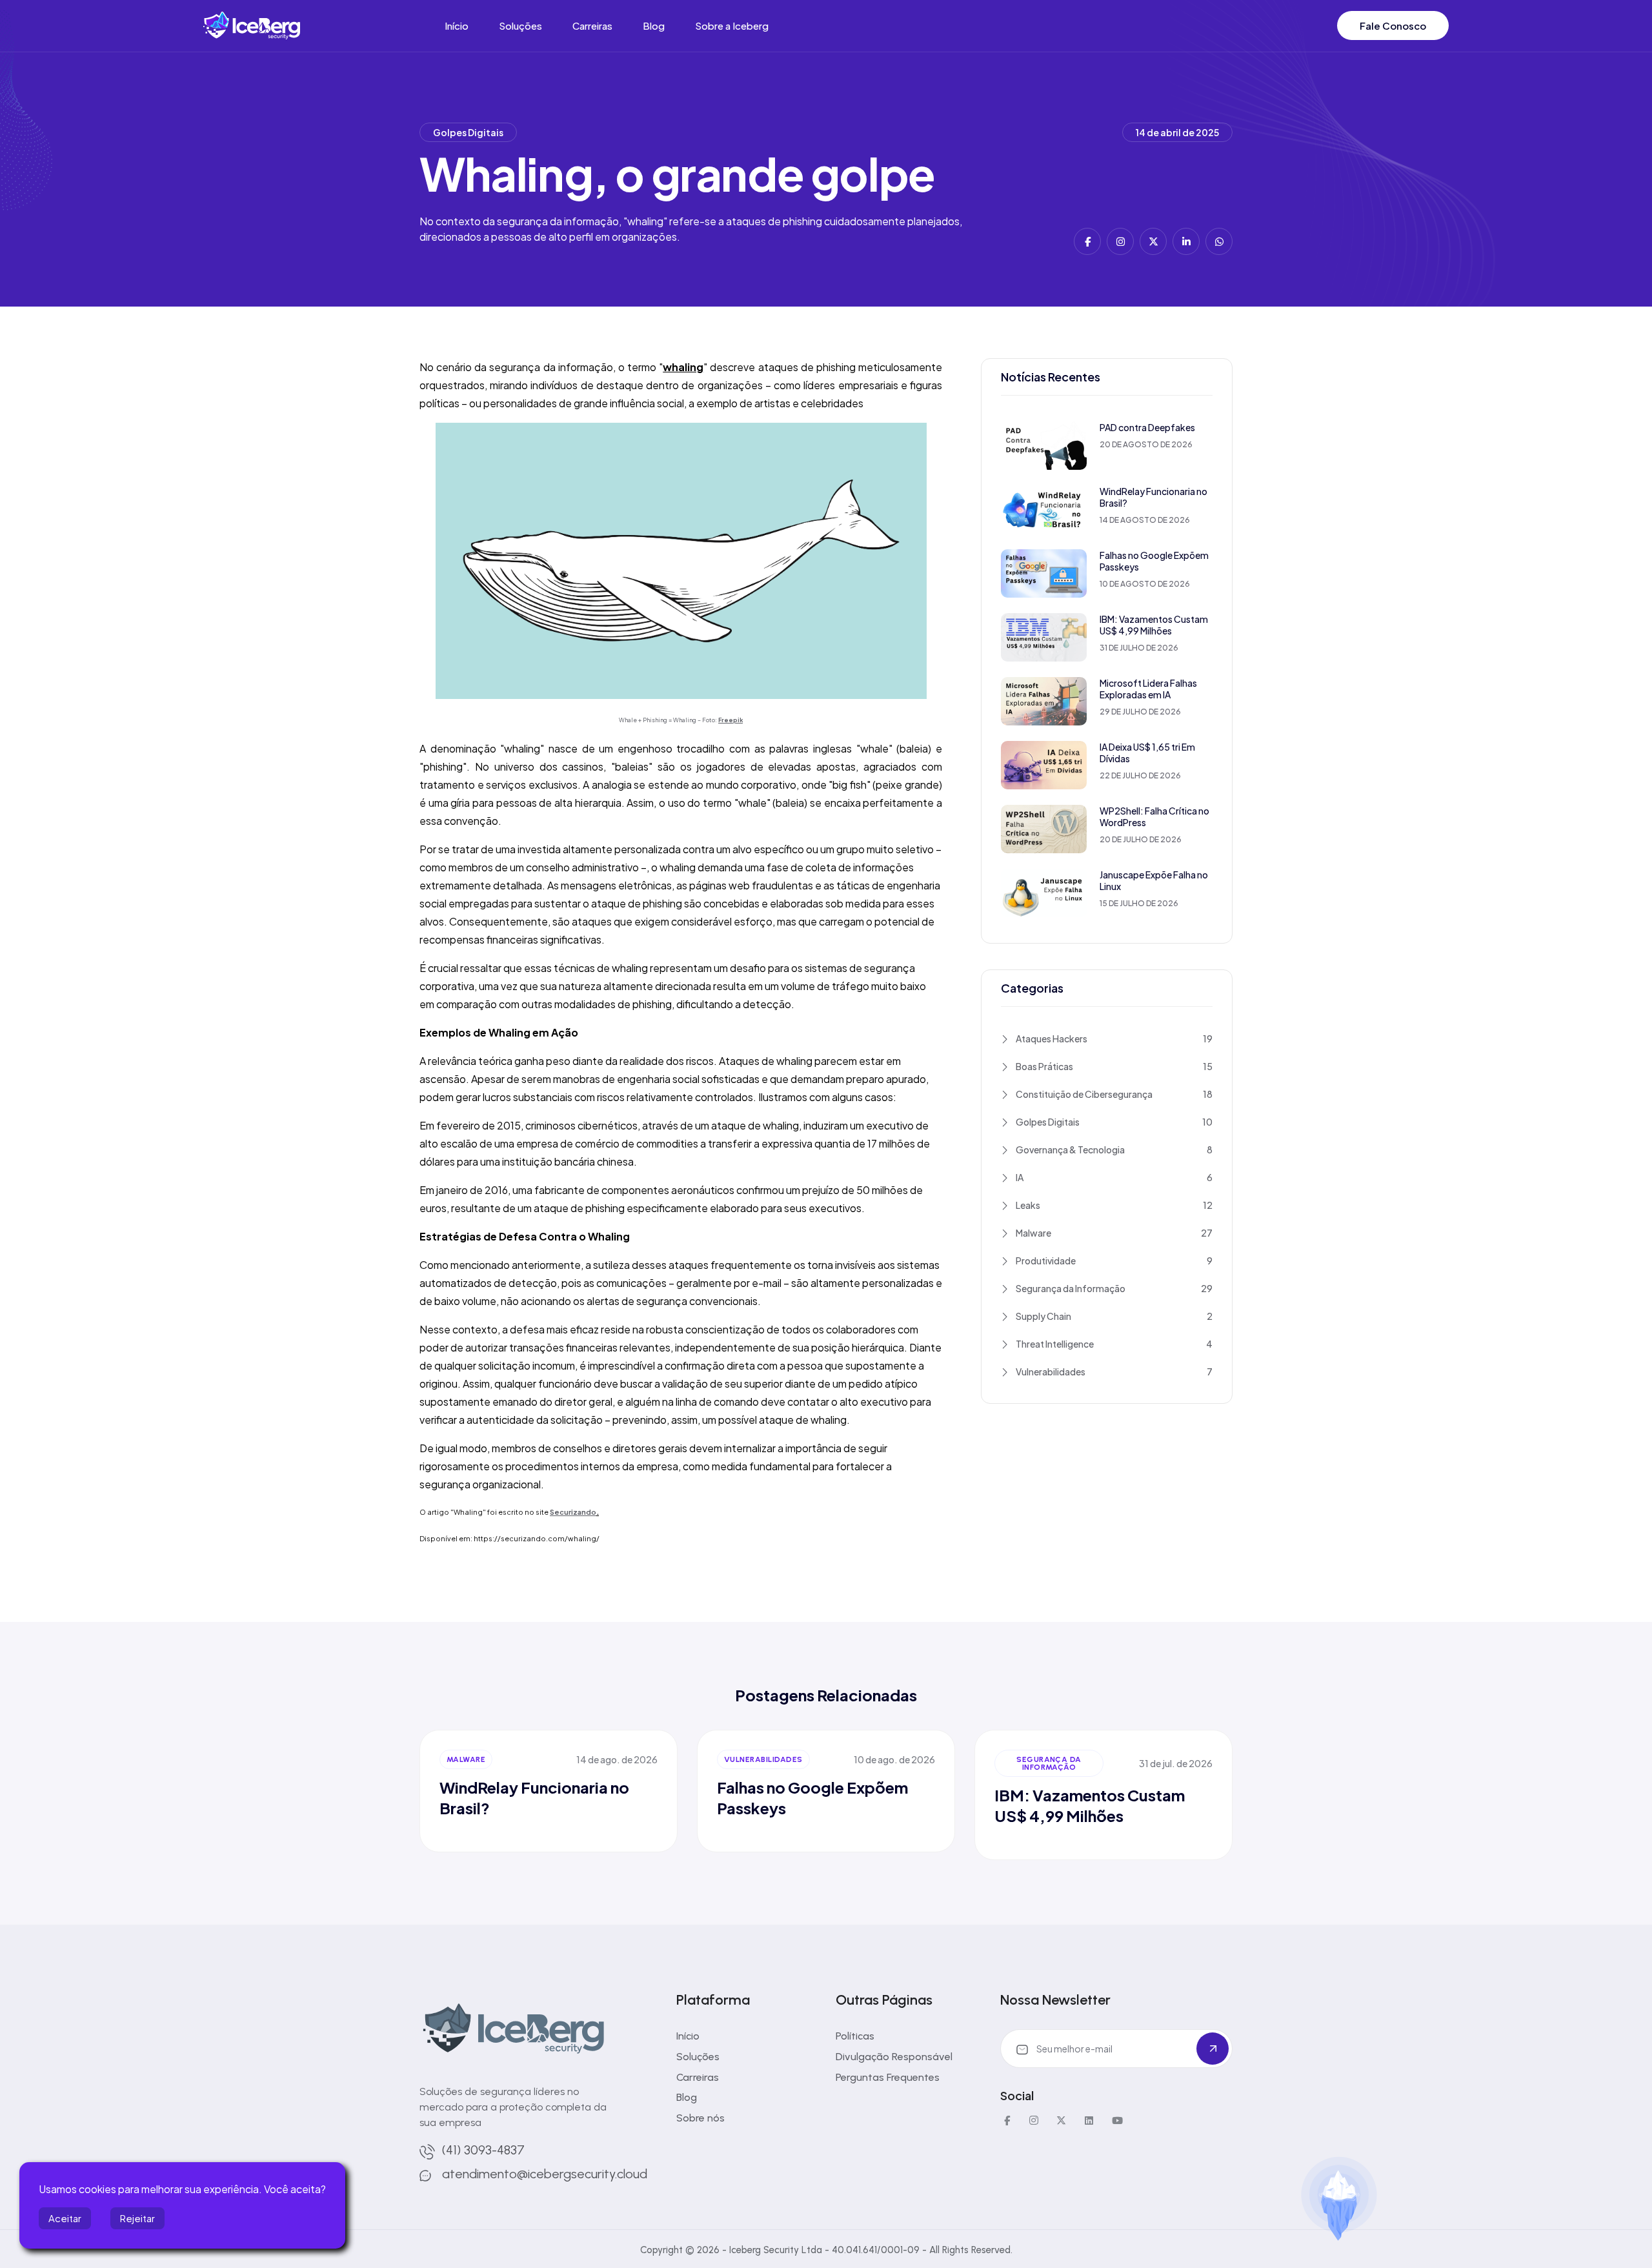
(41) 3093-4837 (483, 2150)
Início (457, 25)
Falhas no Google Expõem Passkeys (1154, 561)
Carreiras (592, 25)
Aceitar (65, 2218)
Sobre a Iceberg (732, 25)
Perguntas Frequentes (888, 2077)
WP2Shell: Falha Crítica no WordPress (1154, 816)
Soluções (520, 25)
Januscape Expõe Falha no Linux (1154, 880)
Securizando (573, 1512)
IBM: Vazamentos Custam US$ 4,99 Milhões (1154, 625)
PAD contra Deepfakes (1147, 427)
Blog (654, 25)
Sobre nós (700, 2118)
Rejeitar (137, 2218)
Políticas (855, 2036)
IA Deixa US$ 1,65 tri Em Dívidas (1147, 753)
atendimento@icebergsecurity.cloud (545, 2174)
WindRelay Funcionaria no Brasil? (1153, 497)
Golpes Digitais (468, 132)
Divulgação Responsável (894, 2057)
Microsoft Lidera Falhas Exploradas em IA (1148, 689)
